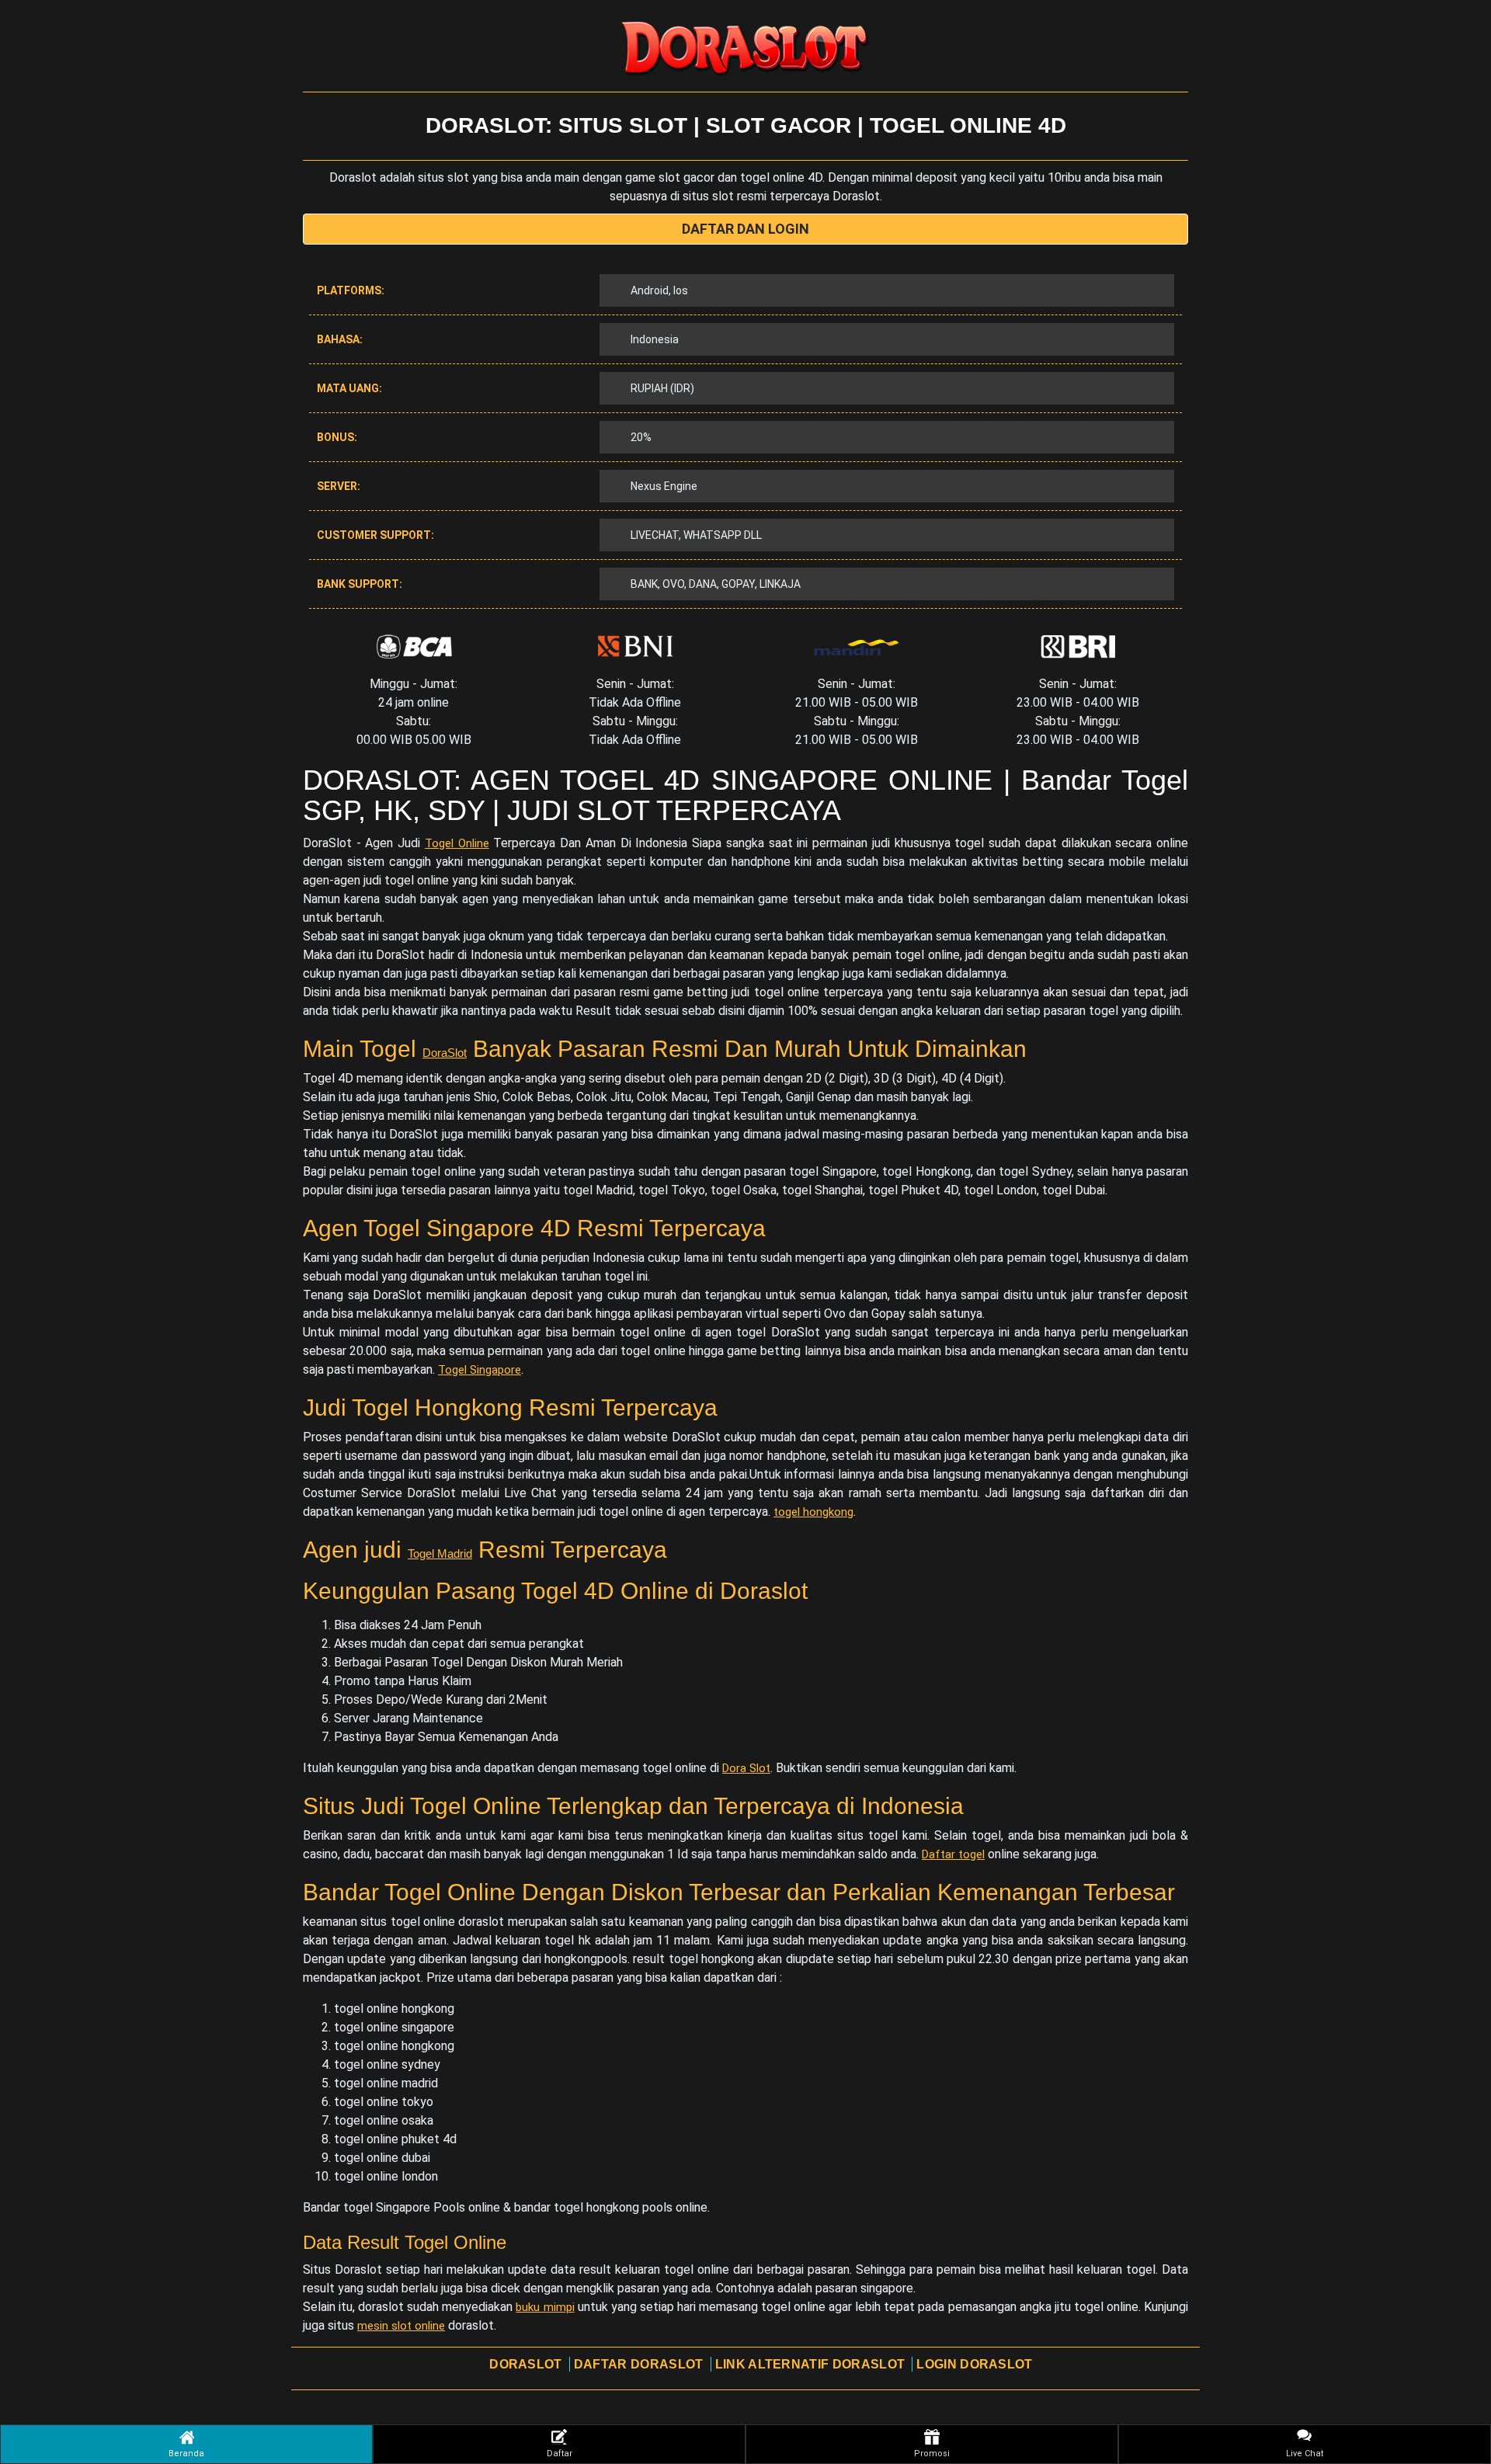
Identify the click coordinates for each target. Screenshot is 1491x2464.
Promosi (932, 2454)
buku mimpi (545, 2307)
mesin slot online (401, 2326)
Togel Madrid (440, 1553)
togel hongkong (813, 1512)
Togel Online (457, 843)
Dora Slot (746, 1768)
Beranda (186, 2454)
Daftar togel (953, 1854)
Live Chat (1305, 2454)
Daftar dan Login (745, 229)
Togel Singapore (480, 1370)
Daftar (560, 2454)
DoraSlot (445, 1053)
